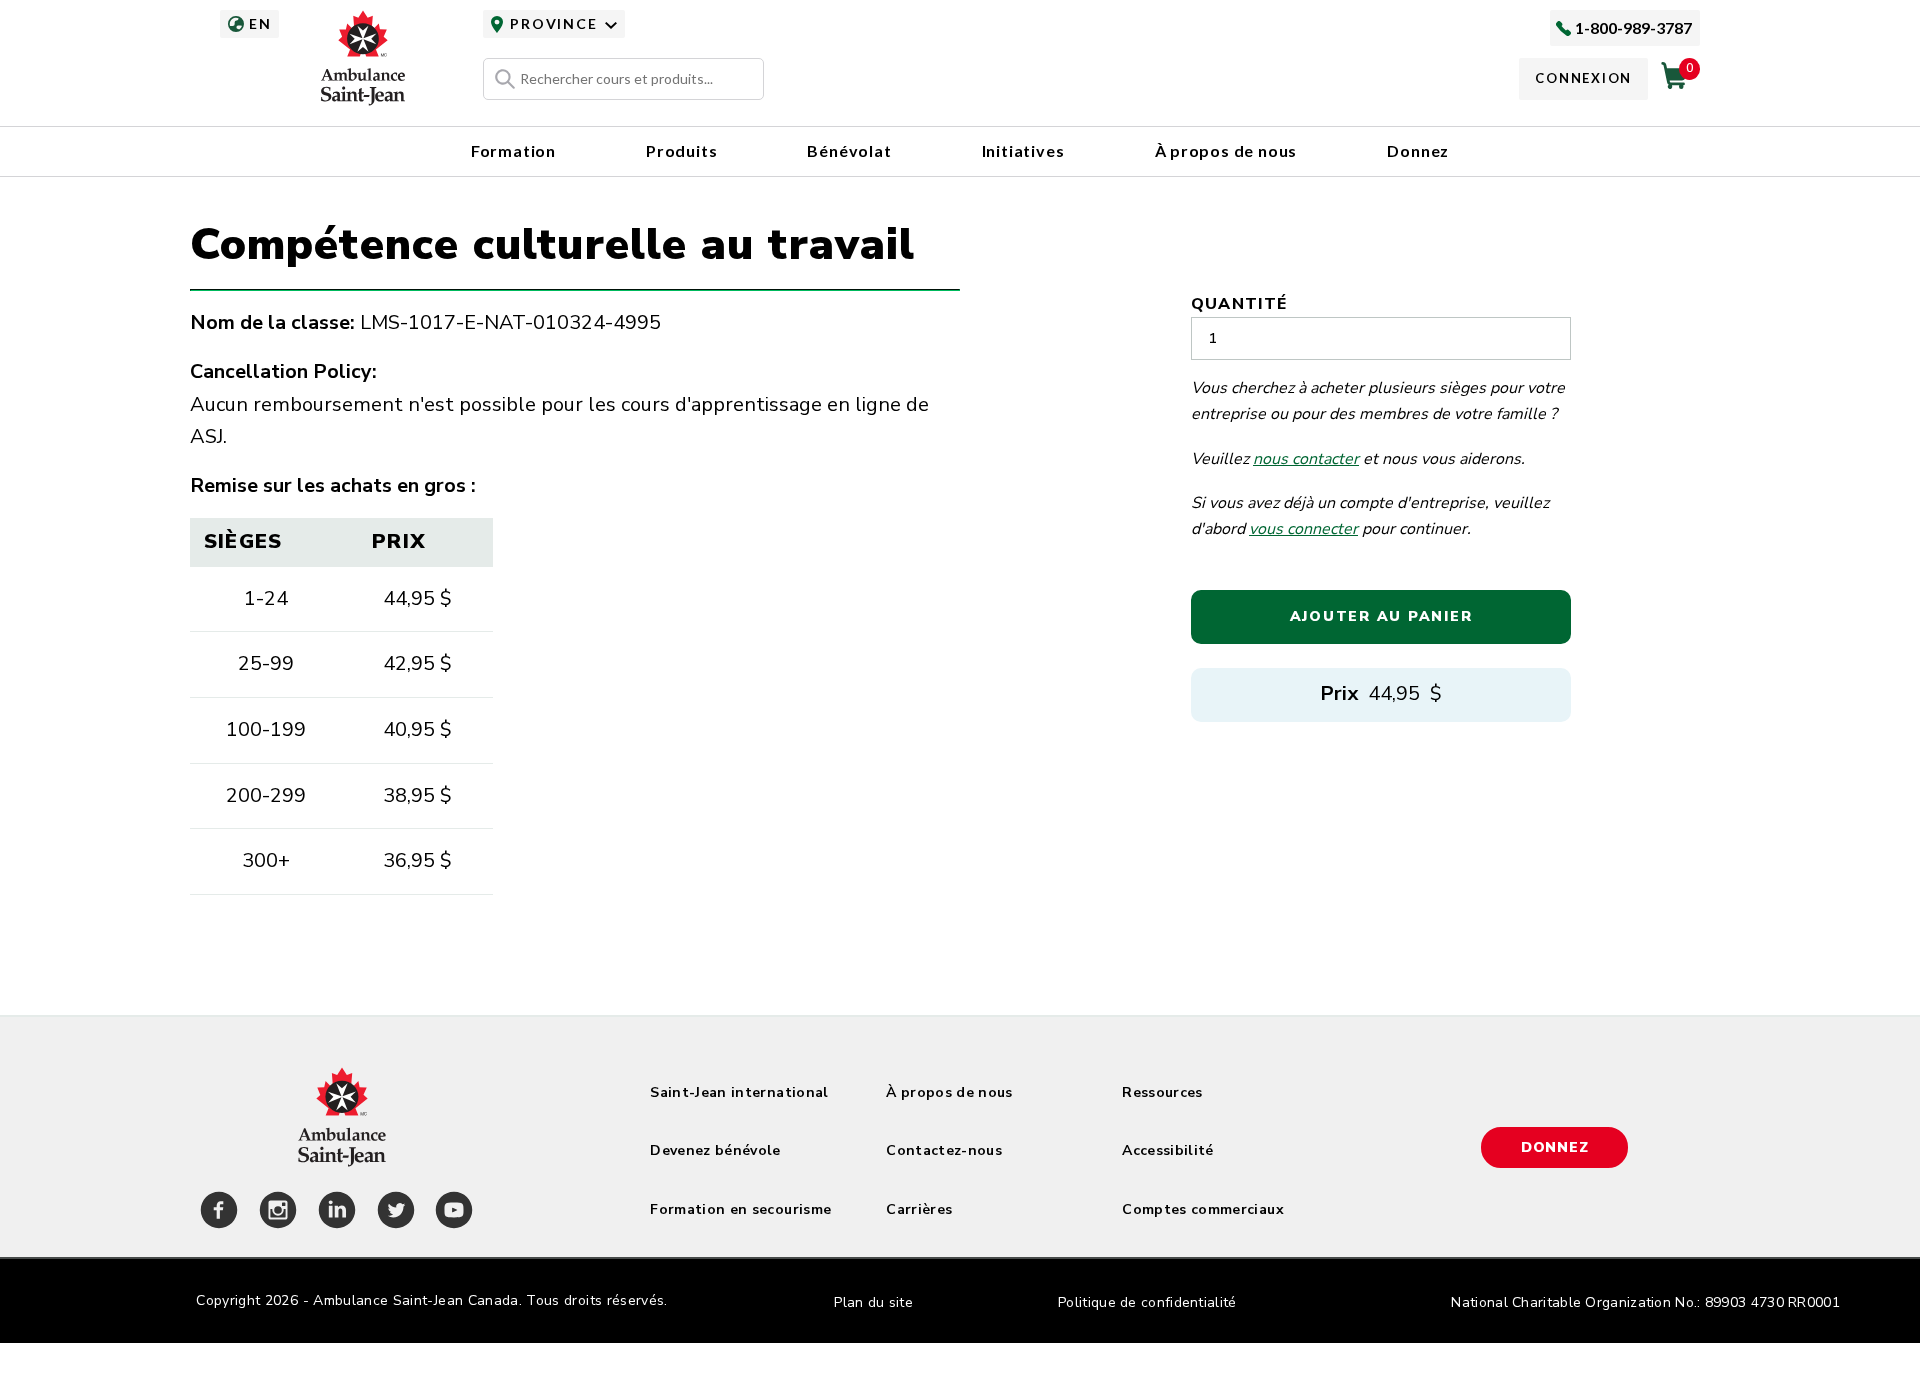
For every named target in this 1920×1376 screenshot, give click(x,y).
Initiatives (1023, 150)
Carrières (919, 1209)
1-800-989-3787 (1633, 27)
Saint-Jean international (739, 1092)
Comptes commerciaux (1203, 1209)
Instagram (275, 1213)
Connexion (1583, 78)
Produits (681, 150)
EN (260, 23)
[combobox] (623, 79)
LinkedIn (334, 1213)
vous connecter (1303, 529)
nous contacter (1306, 459)
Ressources (1162, 1092)
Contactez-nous (944, 1150)
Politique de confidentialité (1147, 1302)
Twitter (393, 1213)
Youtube (451, 1213)
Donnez (1418, 150)
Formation (513, 150)
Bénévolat (849, 150)
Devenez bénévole (715, 1150)
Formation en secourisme (740, 1209)
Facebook (216, 1213)
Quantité (1239, 304)
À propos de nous (1226, 150)
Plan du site (873, 1302)
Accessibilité (1168, 1150)
